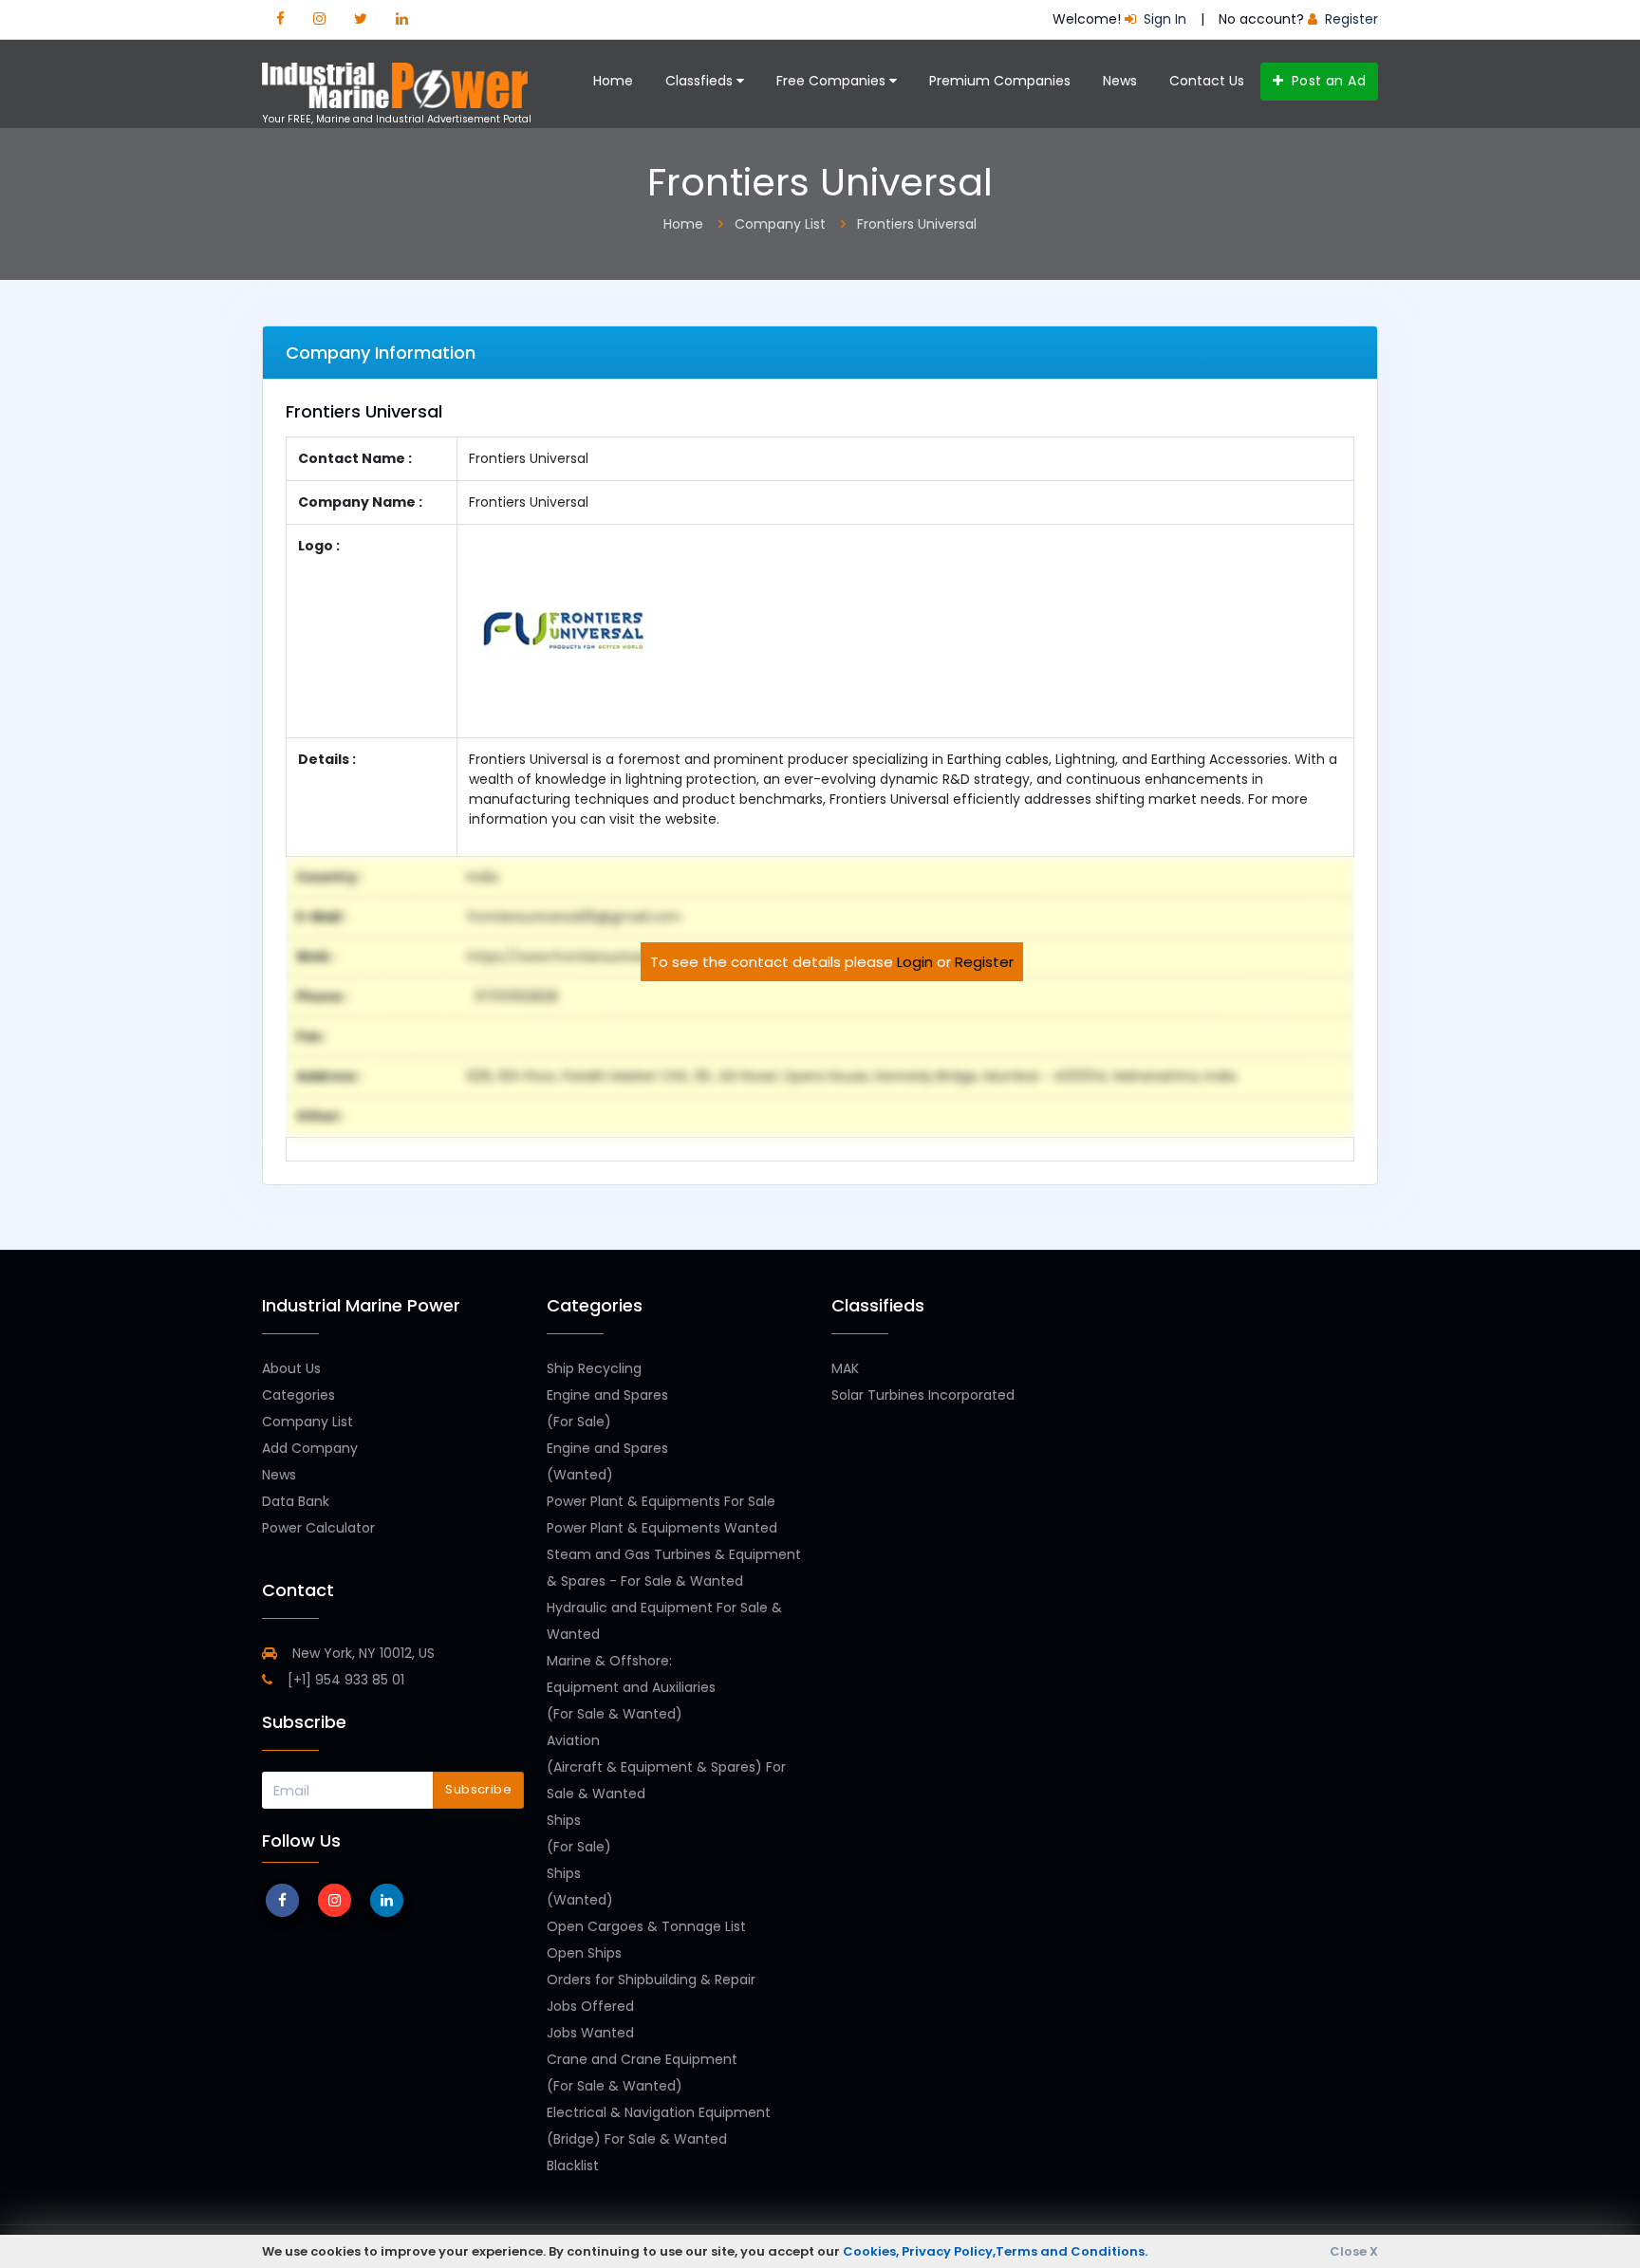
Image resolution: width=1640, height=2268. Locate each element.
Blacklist (573, 2166)
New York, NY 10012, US (362, 1653)
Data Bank (296, 1501)
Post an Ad (1326, 81)
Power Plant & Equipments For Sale (661, 1501)
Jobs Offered (590, 2006)
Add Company (310, 1448)
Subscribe (478, 1789)
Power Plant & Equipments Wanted (662, 1528)
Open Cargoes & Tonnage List (646, 1926)
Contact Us (1207, 81)
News (1120, 81)
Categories (298, 1395)
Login (915, 962)
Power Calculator (318, 1528)
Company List (307, 1422)
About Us (291, 1368)
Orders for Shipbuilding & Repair (651, 1980)
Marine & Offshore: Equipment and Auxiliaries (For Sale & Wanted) (631, 1687)
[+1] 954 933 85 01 (344, 1680)
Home (613, 81)
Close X (1354, 2251)
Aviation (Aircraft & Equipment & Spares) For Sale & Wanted (666, 1767)
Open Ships (584, 1953)
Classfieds (701, 81)
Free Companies (833, 81)
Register (984, 962)
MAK (845, 1368)
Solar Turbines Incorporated (923, 1395)
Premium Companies (1000, 81)
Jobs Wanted (590, 2033)
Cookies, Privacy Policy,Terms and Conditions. (995, 2251)
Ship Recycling (594, 1368)
